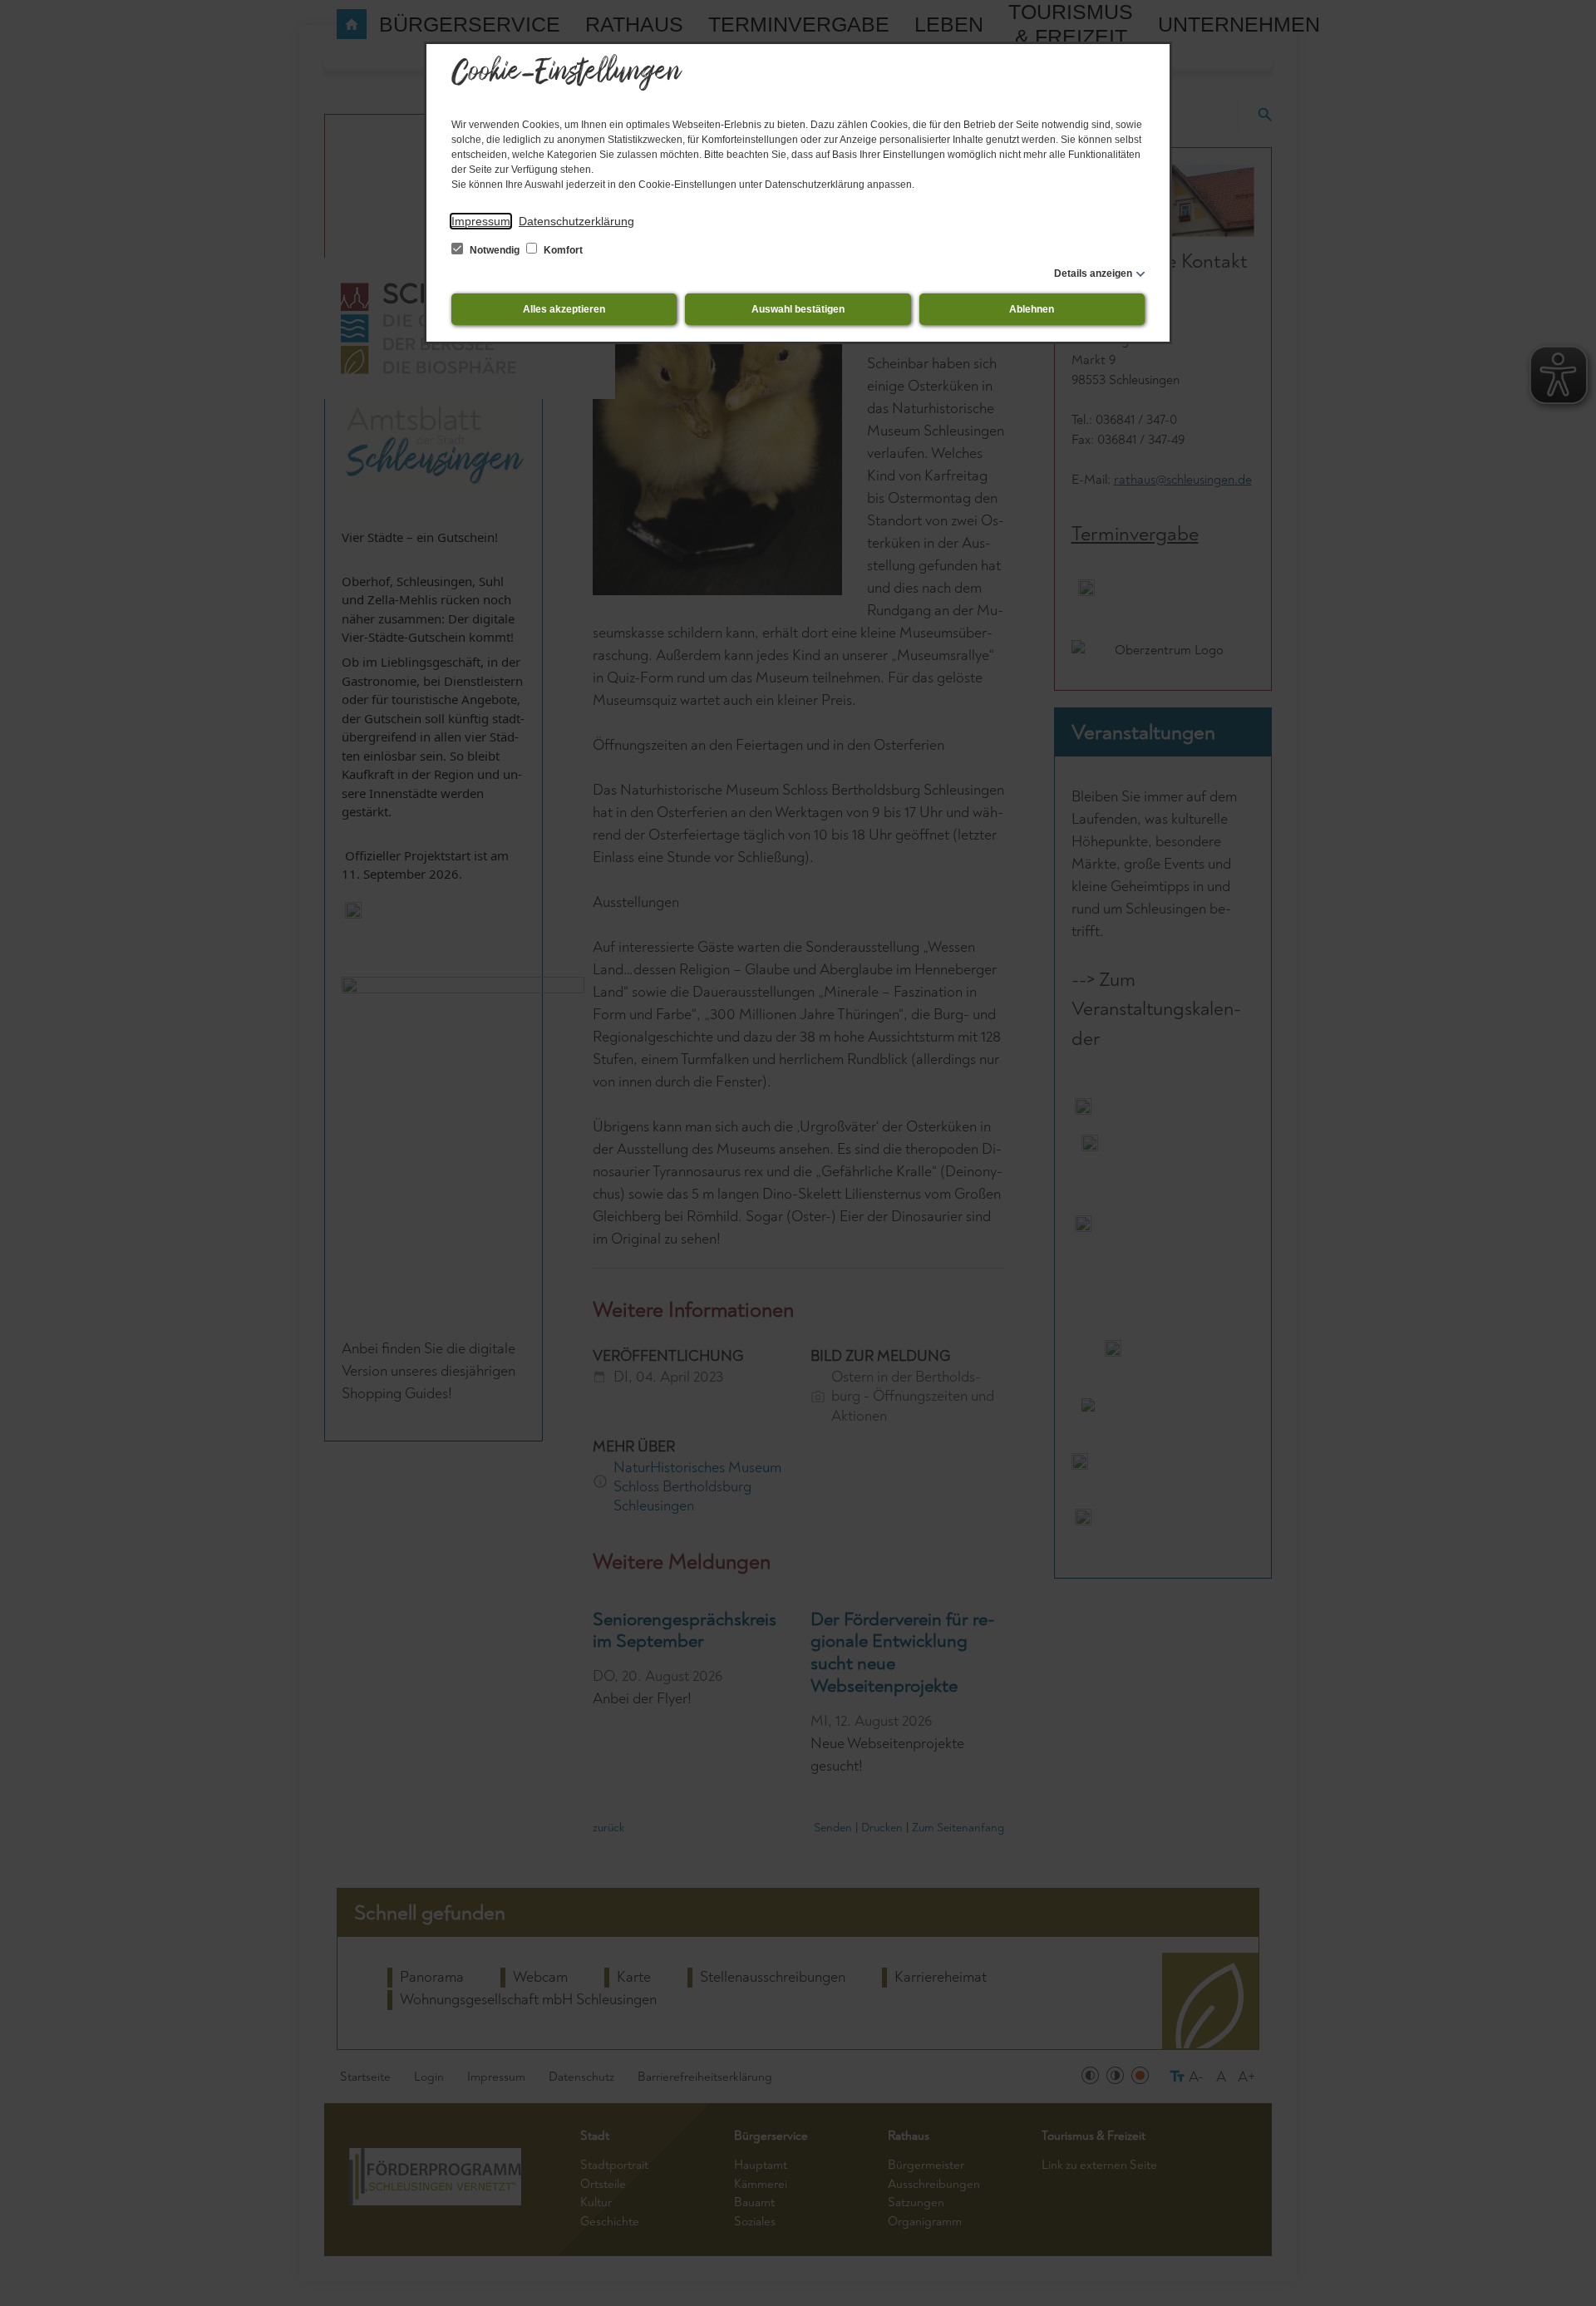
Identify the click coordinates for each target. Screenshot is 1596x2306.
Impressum (481, 221)
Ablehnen (1032, 309)
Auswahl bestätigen (798, 309)
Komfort (562, 250)
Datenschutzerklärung (576, 221)
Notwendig (495, 250)
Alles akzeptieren (564, 309)
